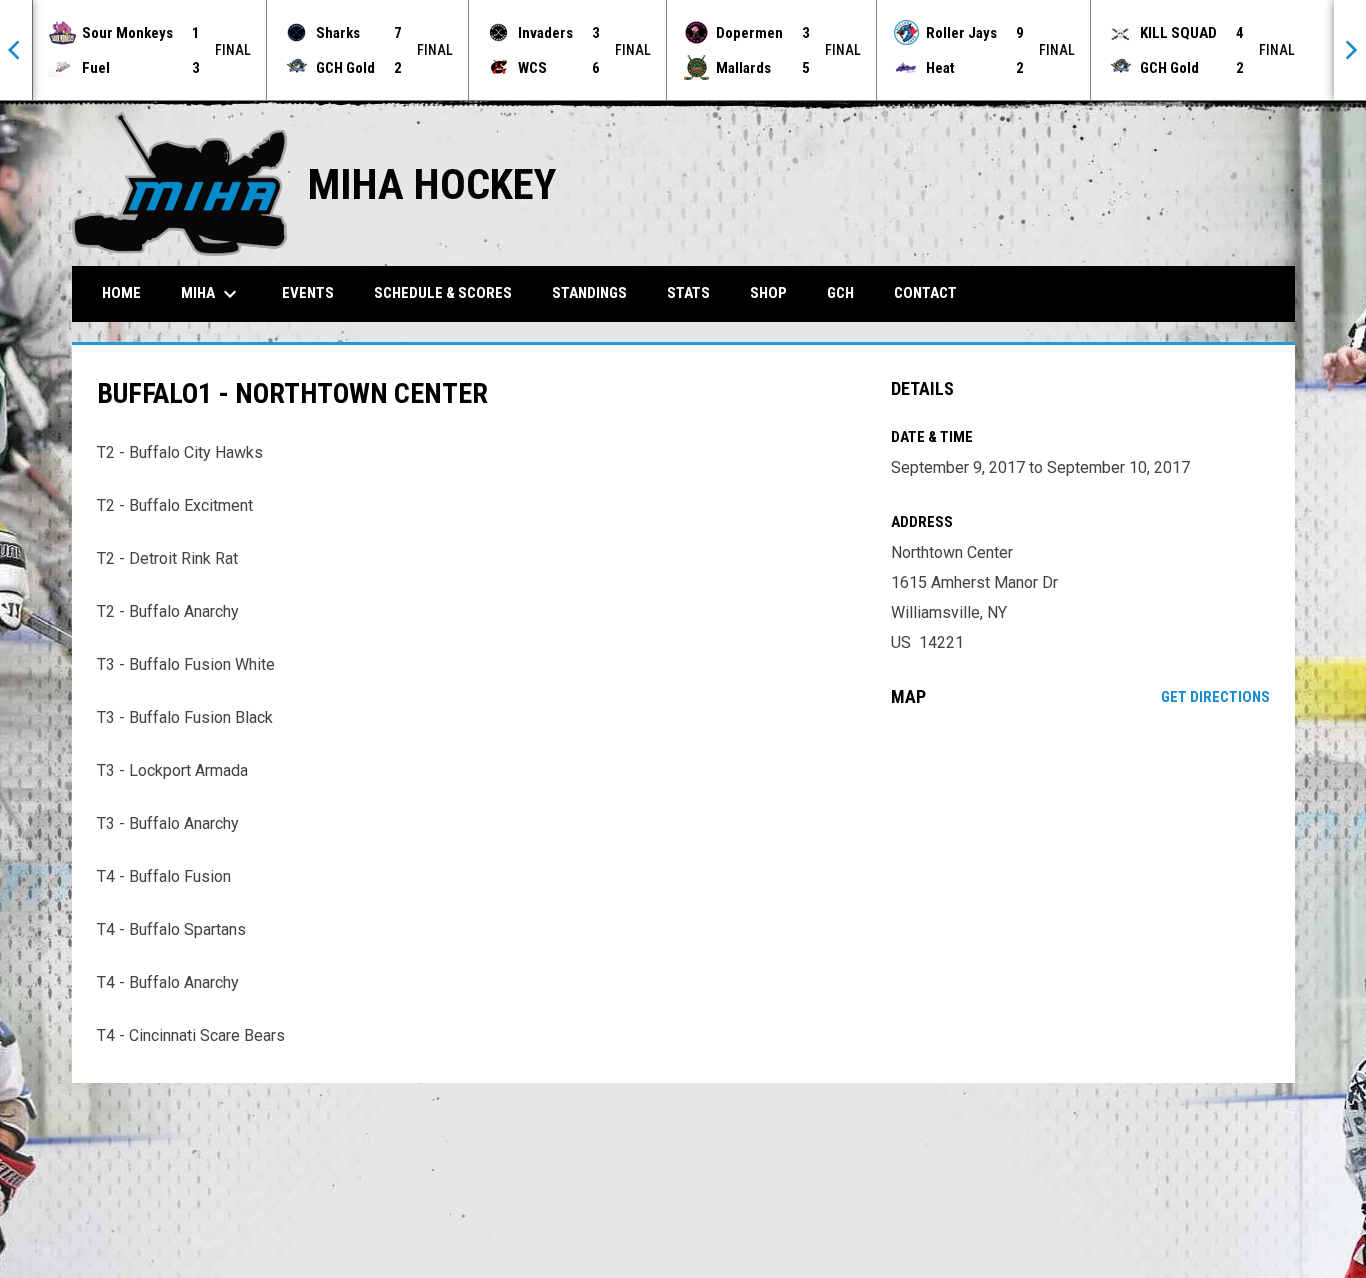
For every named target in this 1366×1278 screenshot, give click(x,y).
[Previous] (16, 50)
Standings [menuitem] (589, 293)
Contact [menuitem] (925, 293)
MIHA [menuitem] (211, 294)
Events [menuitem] (308, 293)
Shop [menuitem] (768, 293)
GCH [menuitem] (848, 292)
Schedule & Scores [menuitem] (443, 293)
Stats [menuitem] (688, 293)
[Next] (1350, 50)
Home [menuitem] (121, 293)
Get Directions (1215, 697)
